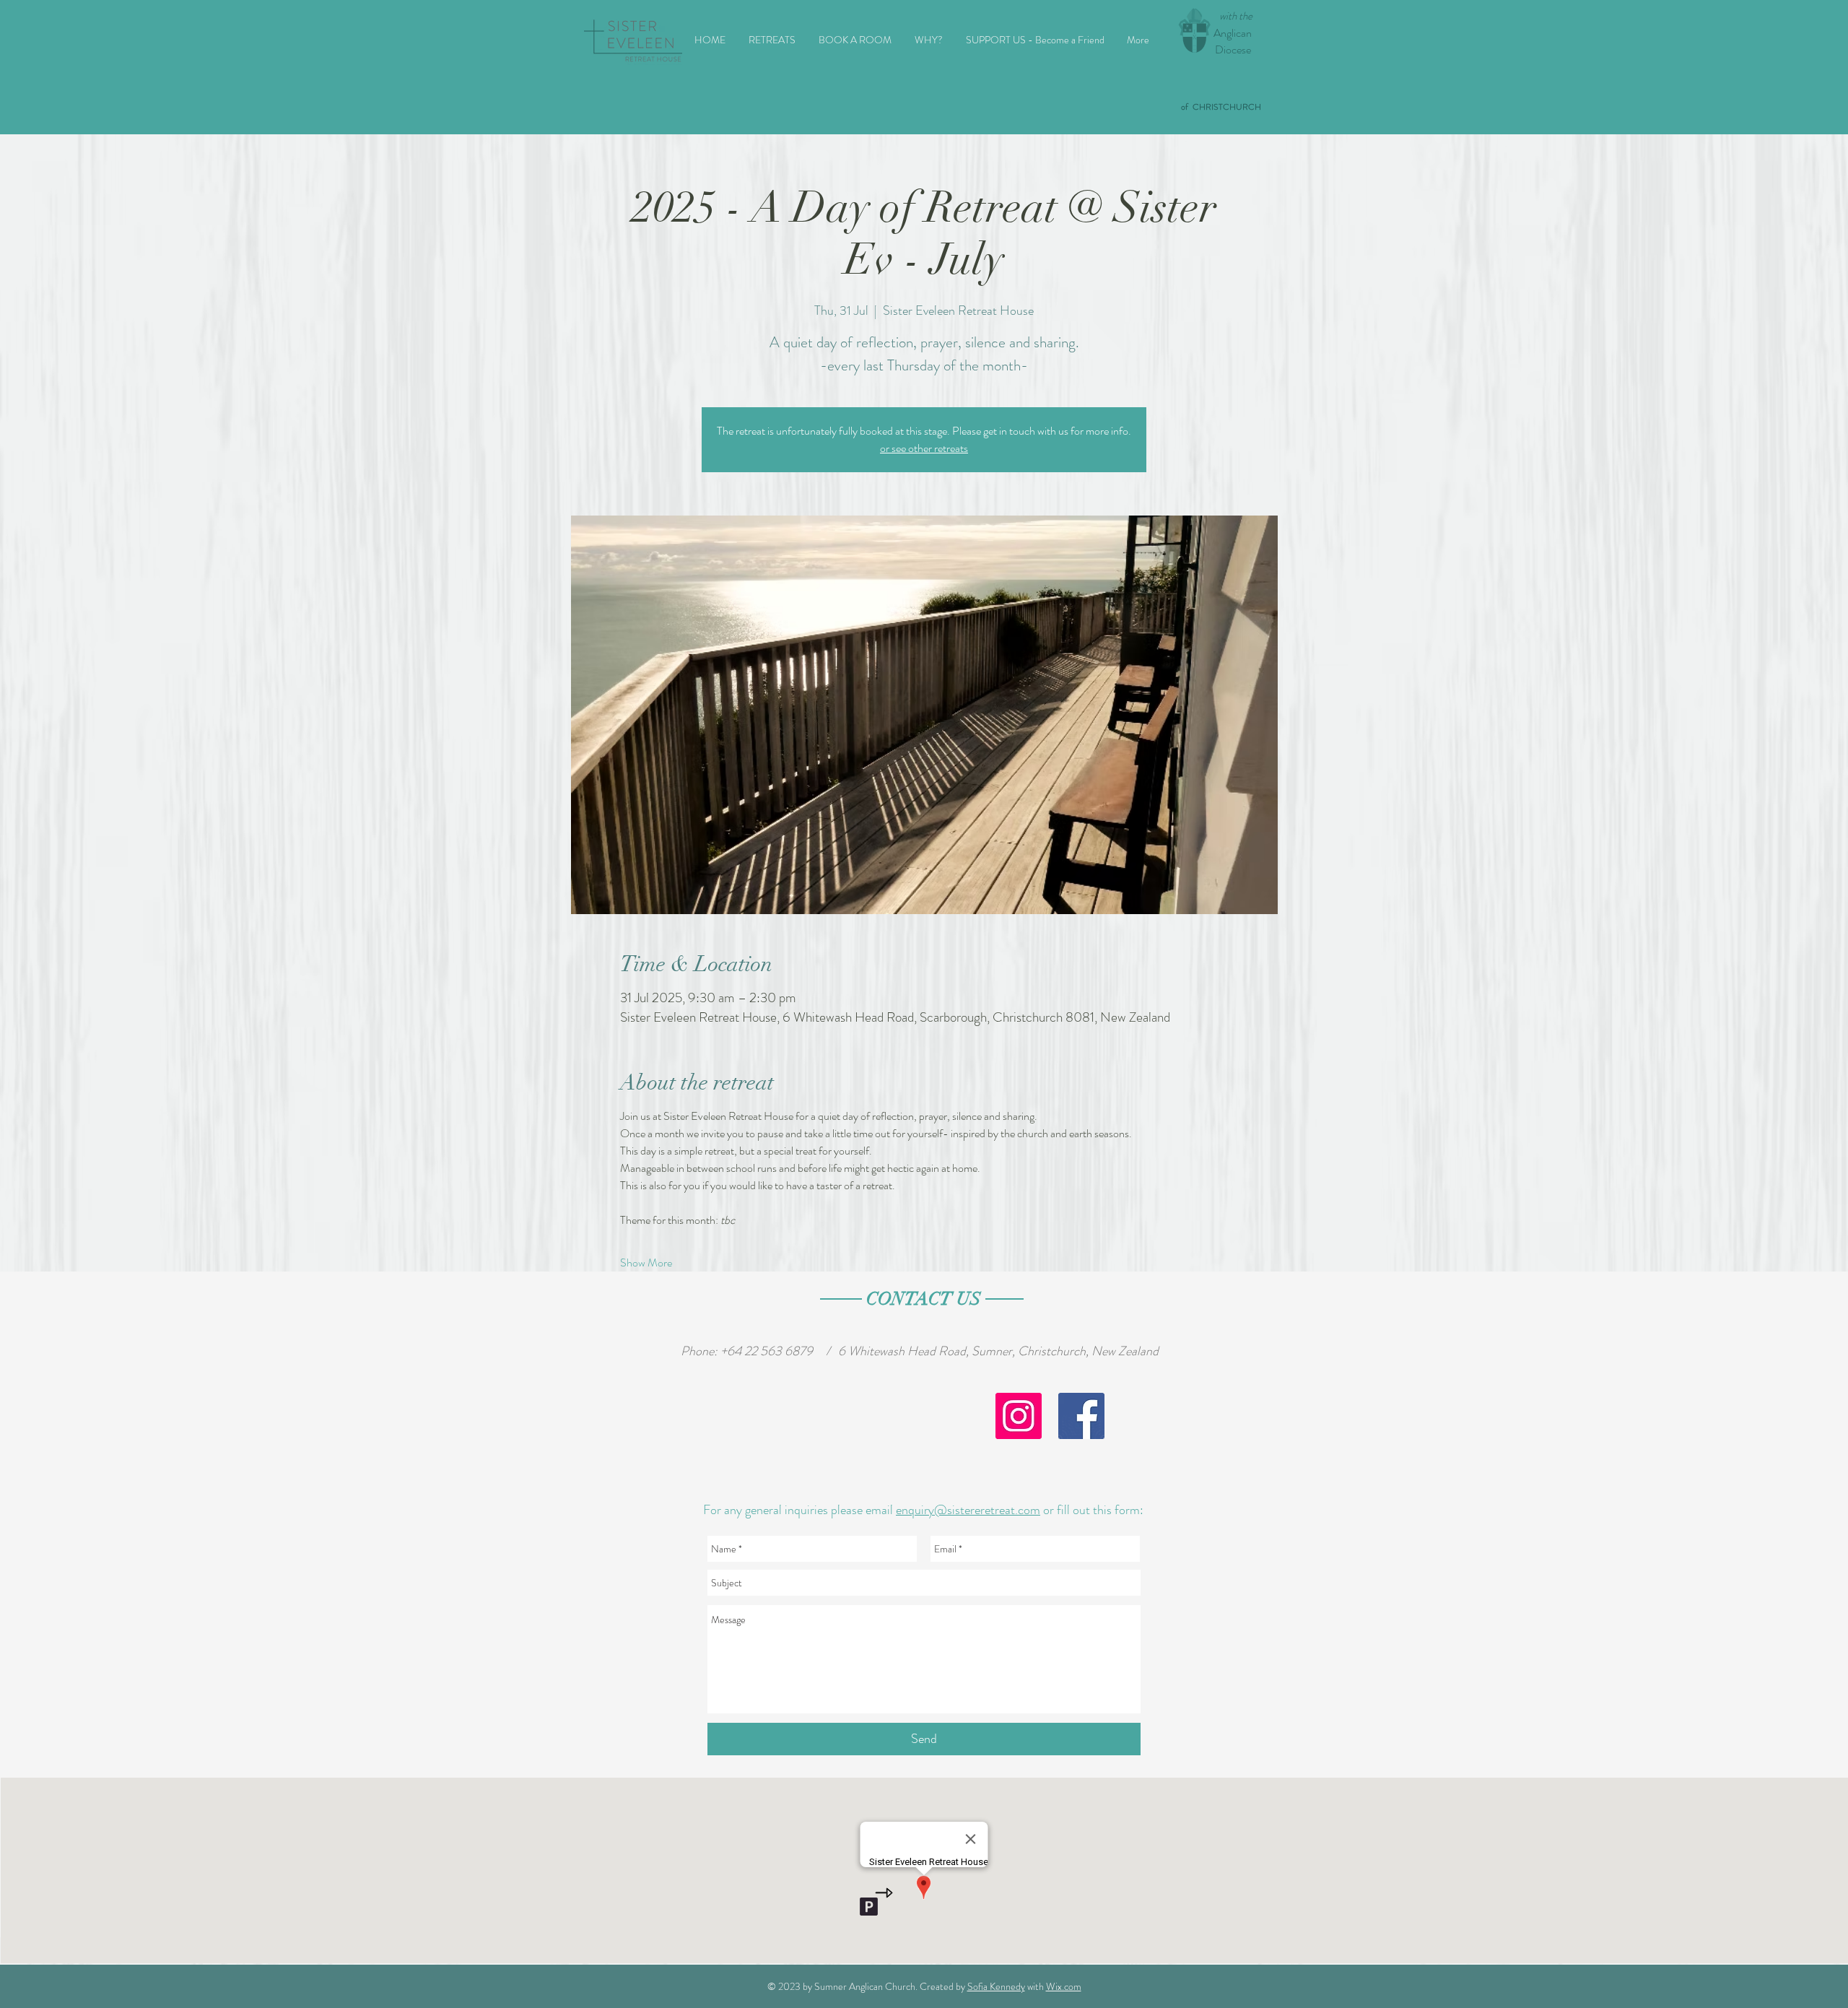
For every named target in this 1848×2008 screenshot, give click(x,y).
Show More (646, 1263)
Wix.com (1064, 1986)
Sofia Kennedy (996, 1986)
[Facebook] (1081, 1416)
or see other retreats (924, 448)
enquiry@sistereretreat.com (968, 1510)
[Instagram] (1019, 1416)
